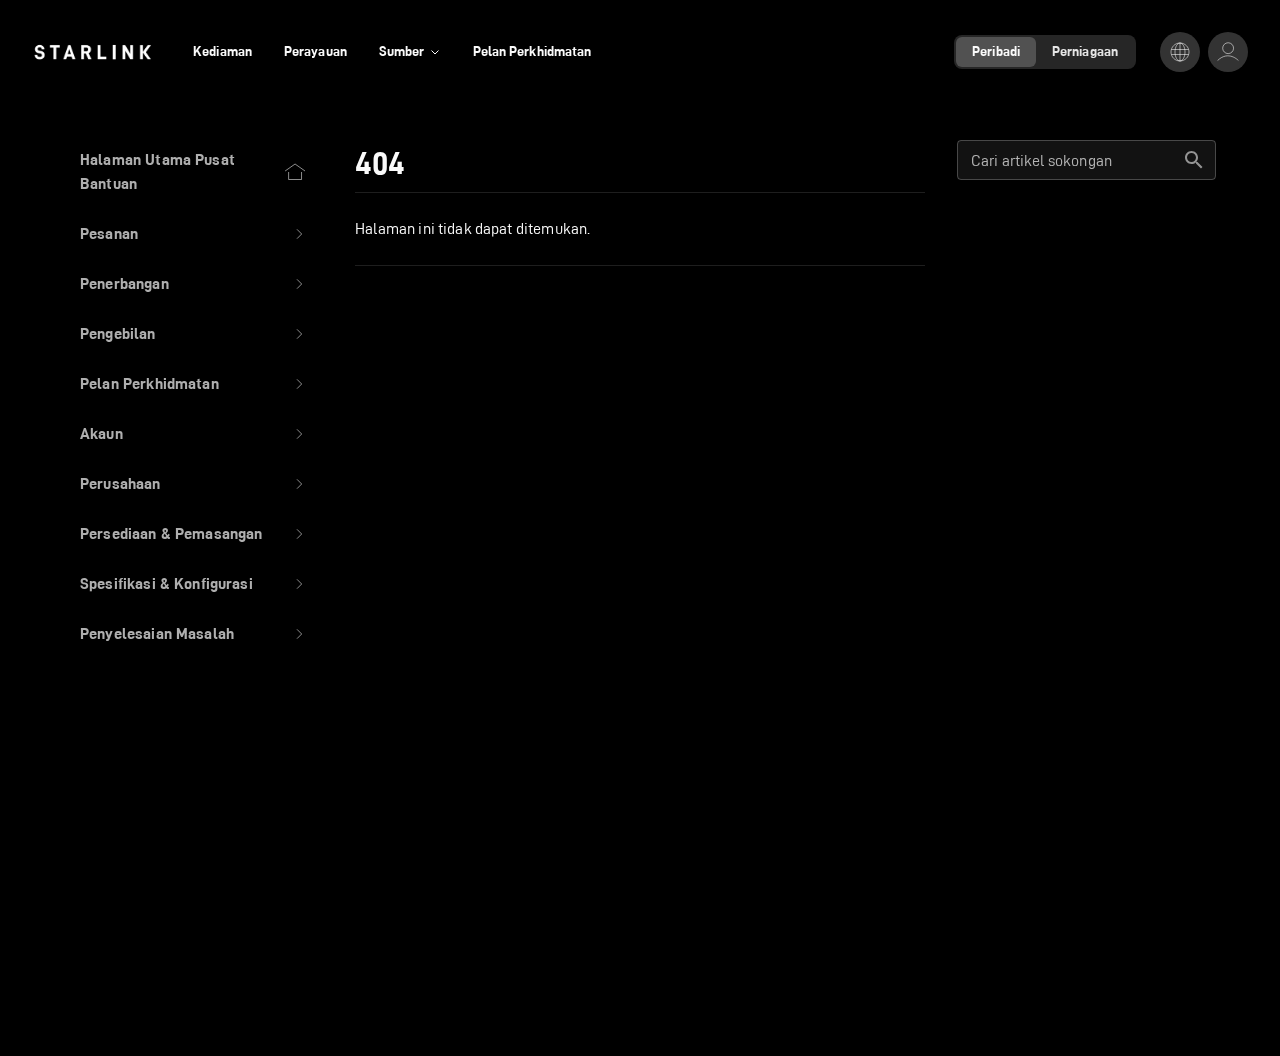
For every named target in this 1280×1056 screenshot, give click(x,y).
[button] (193, 234)
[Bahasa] (1180, 52)
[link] (92, 52)
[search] (1194, 160)
